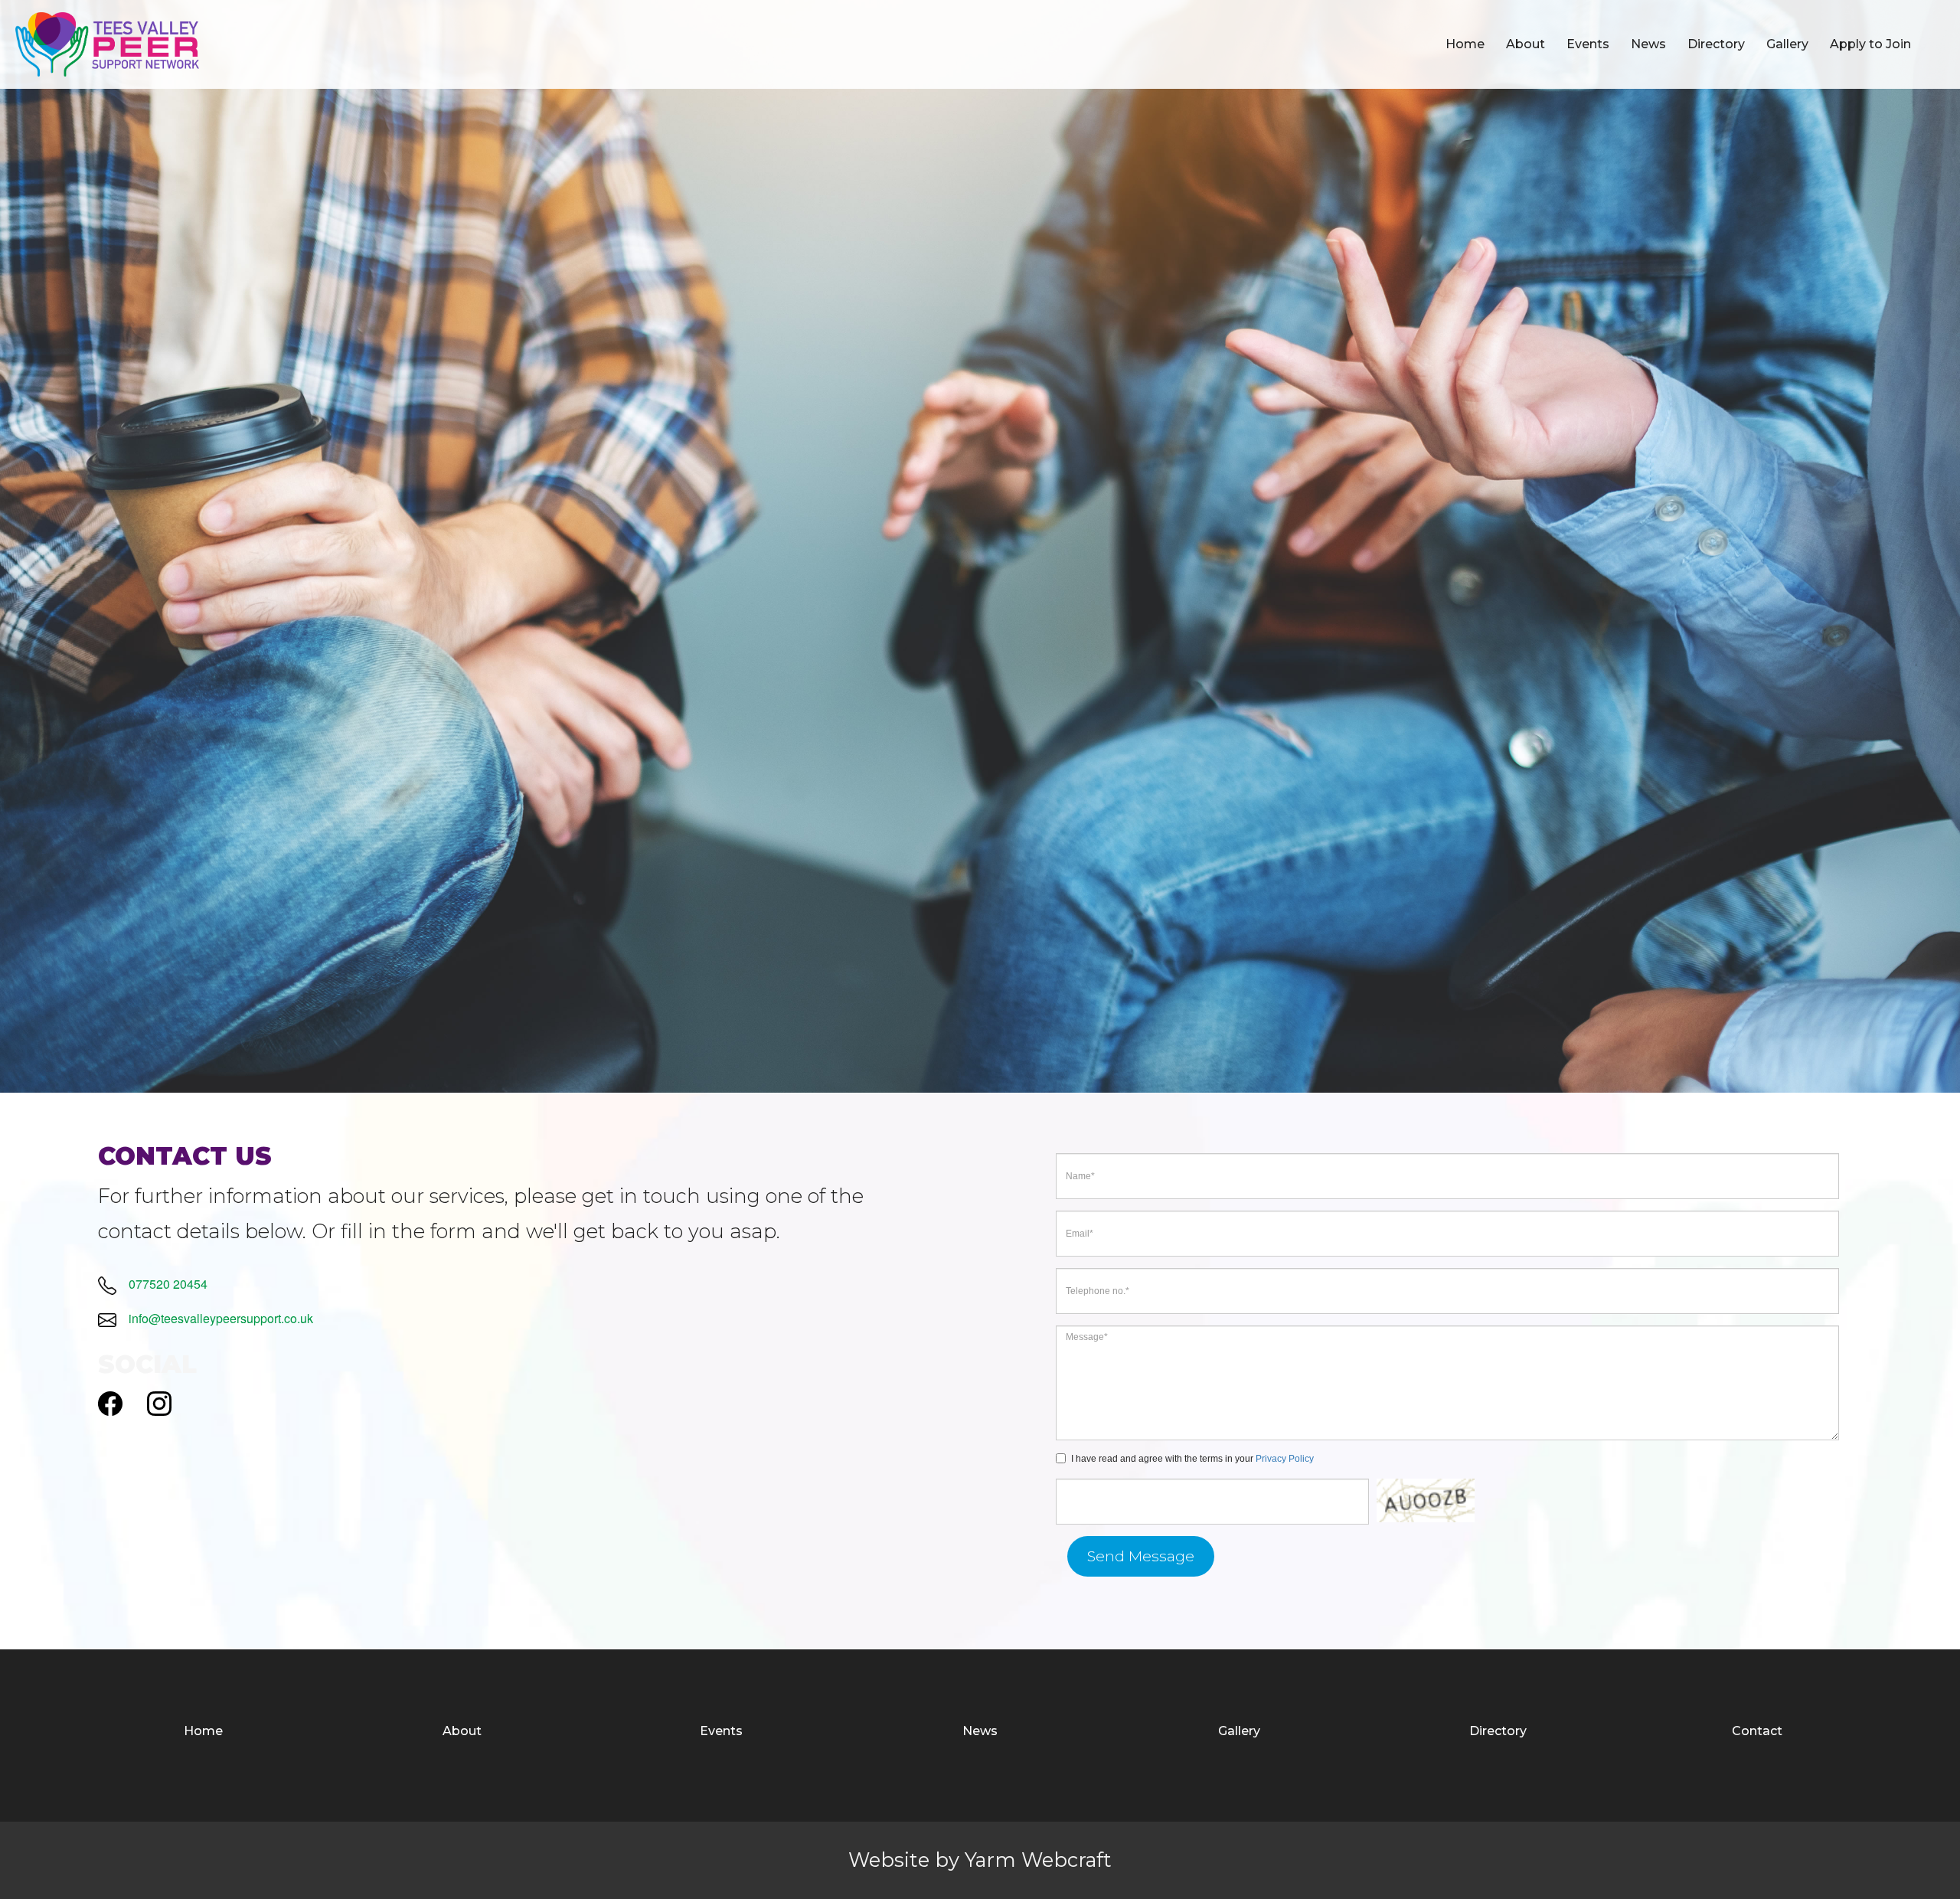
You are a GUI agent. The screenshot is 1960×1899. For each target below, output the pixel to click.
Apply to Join (1870, 44)
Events (1588, 44)
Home (1465, 44)
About (1526, 44)
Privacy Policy (1285, 1459)
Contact (1757, 1731)
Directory (1716, 44)
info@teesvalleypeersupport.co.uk (221, 1318)
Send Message (1141, 1556)
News (1648, 44)
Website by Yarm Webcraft (980, 1860)
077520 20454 (168, 1284)
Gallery (1787, 44)
